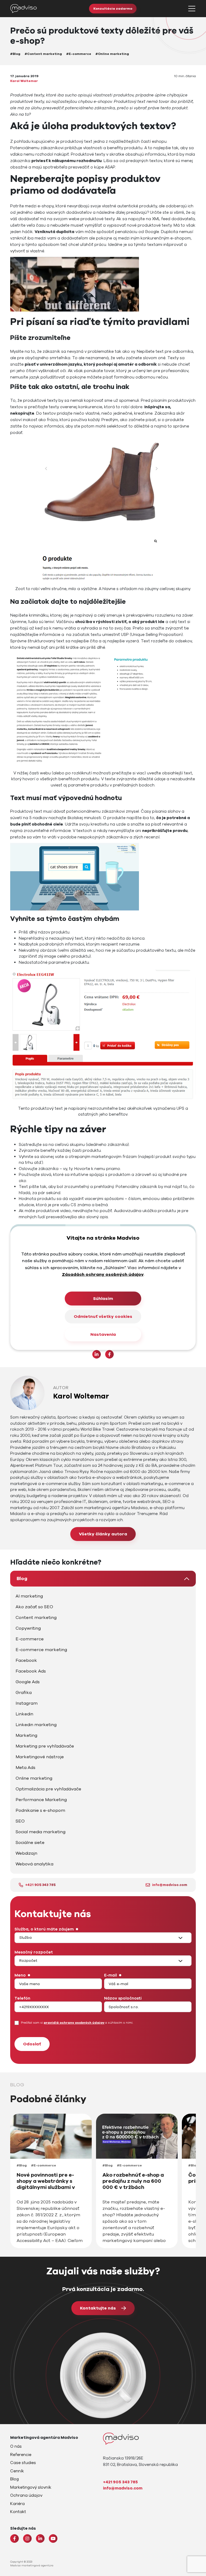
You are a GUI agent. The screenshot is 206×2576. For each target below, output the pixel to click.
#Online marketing (112, 54)
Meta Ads (25, 1768)
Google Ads (28, 1682)
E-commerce (30, 1639)
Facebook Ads (31, 1671)
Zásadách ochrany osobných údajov (103, 1274)
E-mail (111, 1975)
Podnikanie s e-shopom (40, 1810)
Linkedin (24, 1714)
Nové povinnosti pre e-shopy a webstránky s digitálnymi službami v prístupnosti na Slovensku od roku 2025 (50, 2187)
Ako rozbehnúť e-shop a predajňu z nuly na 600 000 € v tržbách (133, 2181)
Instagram (27, 1703)
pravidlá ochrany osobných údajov (74, 2023)
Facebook (26, 1660)
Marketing (26, 1735)
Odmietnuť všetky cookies (103, 1317)
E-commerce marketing (41, 1650)
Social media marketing (41, 1832)
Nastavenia (103, 1334)
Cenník (17, 2471)
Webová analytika (34, 1864)
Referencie (21, 2455)
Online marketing (34, 1778)
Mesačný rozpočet (34, 1952)
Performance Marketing (41, 1800)
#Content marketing (43, 54)
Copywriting (28, 1628)
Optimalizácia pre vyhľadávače (48, 1789)
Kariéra (17, 2504)
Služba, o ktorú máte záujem (44, 1929)
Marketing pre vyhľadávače (45, 1746)
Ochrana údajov (26, 2495)
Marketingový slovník (31, 2487)
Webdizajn (26, 1853)
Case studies (23, 2463)
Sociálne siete (30, 1843)
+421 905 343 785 (40, 1885)
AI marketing (29, 1596)
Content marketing (36, 1618)
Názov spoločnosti (123, 1998)
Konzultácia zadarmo (113, 9)
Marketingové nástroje (40, 1757)
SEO (20, 1821)
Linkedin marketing (36, 1725)
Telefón (22, 1998)
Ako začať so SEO (34, 1607)
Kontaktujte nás (98, 2308)
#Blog (15, 54)
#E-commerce (79, 54)
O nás (16, 2446)
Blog (22, 1578)
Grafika (24, 1693)
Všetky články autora (103, 1534)
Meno (20, 1975)
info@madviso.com (170, 1885)
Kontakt (18, 2512)
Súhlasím (103, 1299)
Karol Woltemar (24, 81)
